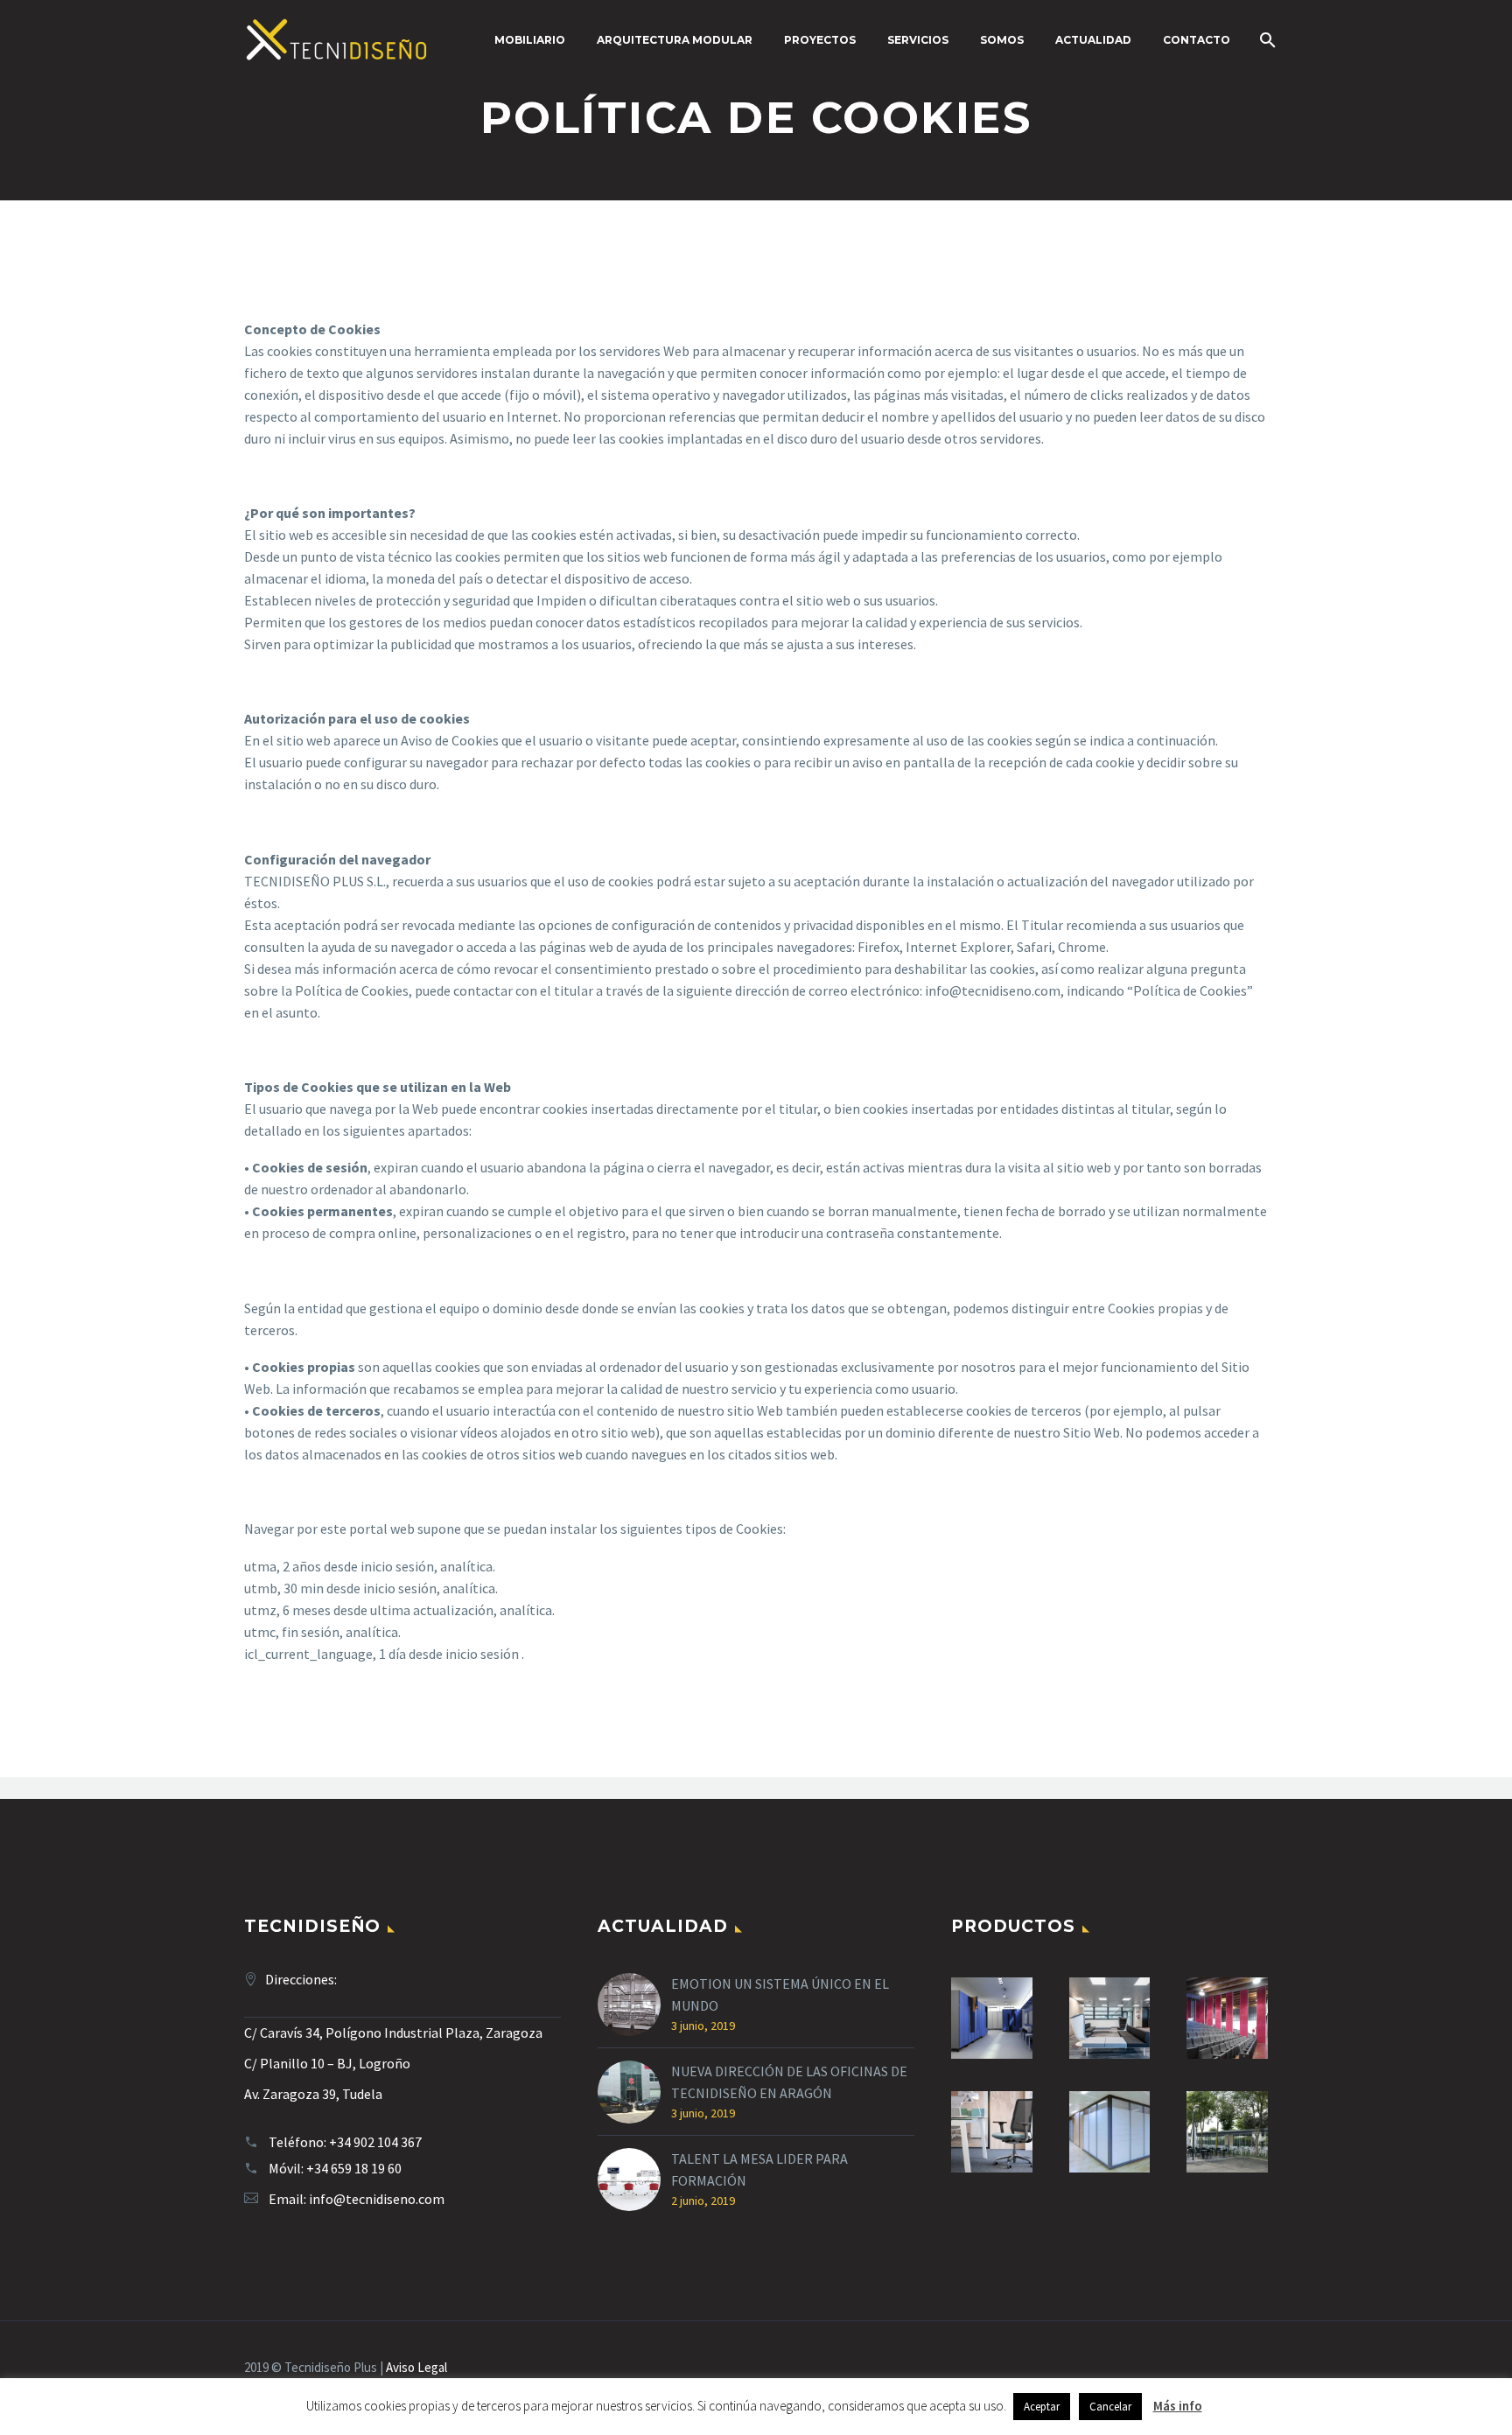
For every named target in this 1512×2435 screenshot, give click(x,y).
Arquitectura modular (675, 40)
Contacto (1197, 40)
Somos (1002, 40)
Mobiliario (530, 40)
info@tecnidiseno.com (377, 2199)
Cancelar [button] (1110, 2407)
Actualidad (1093, 40)
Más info (1178, 2406)
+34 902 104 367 (375, 2142)
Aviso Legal (416, 2367)
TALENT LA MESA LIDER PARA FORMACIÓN (759, 2169)
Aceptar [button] (1042, 2407)
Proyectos (820, 40)
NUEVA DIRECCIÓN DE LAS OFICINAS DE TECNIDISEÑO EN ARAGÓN (789, 2082)
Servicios (918, 40)
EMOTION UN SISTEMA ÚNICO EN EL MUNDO (780, 1994)
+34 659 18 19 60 (354, 2168)
